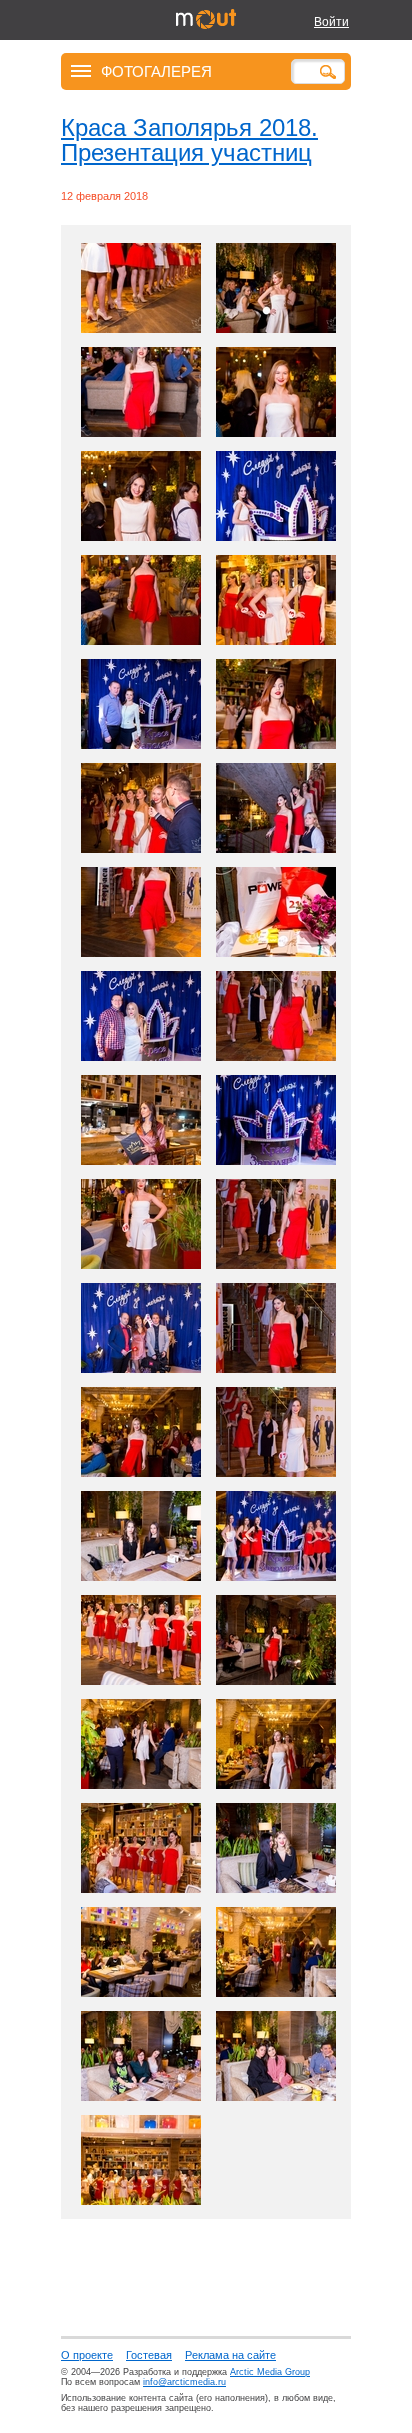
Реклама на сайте (230, 2355)
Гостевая (149, 2355)
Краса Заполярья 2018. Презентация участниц (189, 140)
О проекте (87, 2355)
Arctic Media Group (270, 2372)
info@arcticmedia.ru (184, 2382)
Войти (331, 22)
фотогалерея (156, 70)
